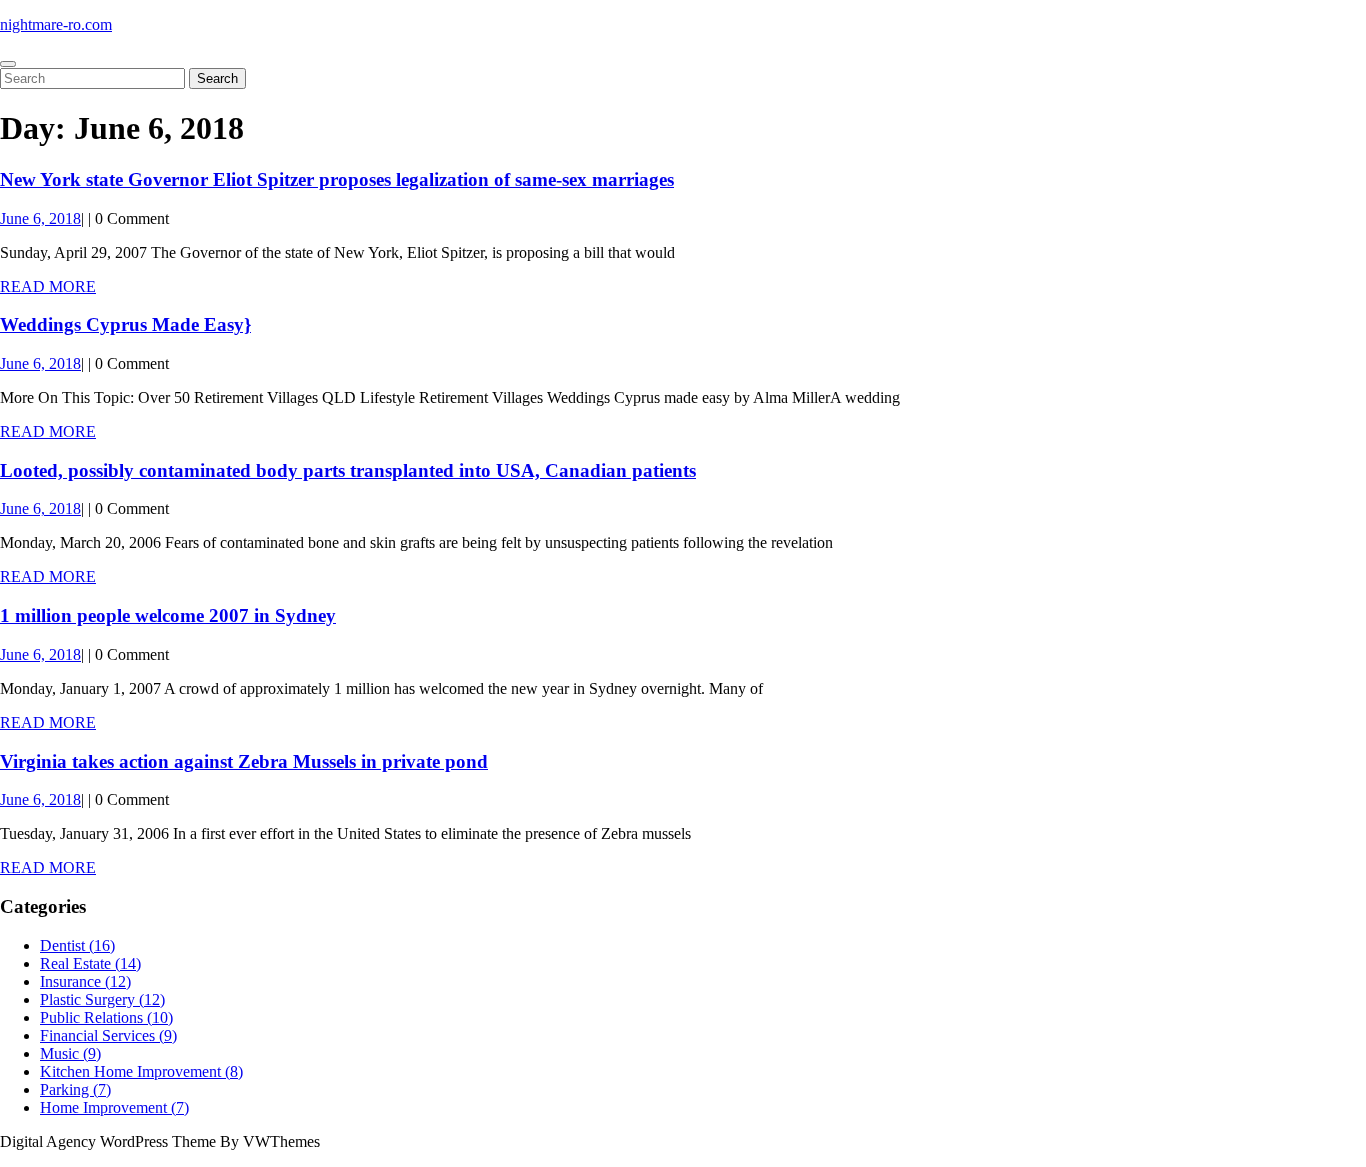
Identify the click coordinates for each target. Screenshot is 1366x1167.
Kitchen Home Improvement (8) (141, 1071)
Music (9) (70, 1053)
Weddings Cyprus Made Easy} (125, 324)
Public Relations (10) (106, 1017)
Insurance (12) (85, 981)
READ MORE (48, 286)
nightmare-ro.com (56, 24)
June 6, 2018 (40, 218)
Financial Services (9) (108, 1035)
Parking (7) (75, 1089)
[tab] (8, 64)
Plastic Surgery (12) (102, 999)
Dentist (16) (77, 945)
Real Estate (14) (90, 963)
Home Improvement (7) (114, 1107)
